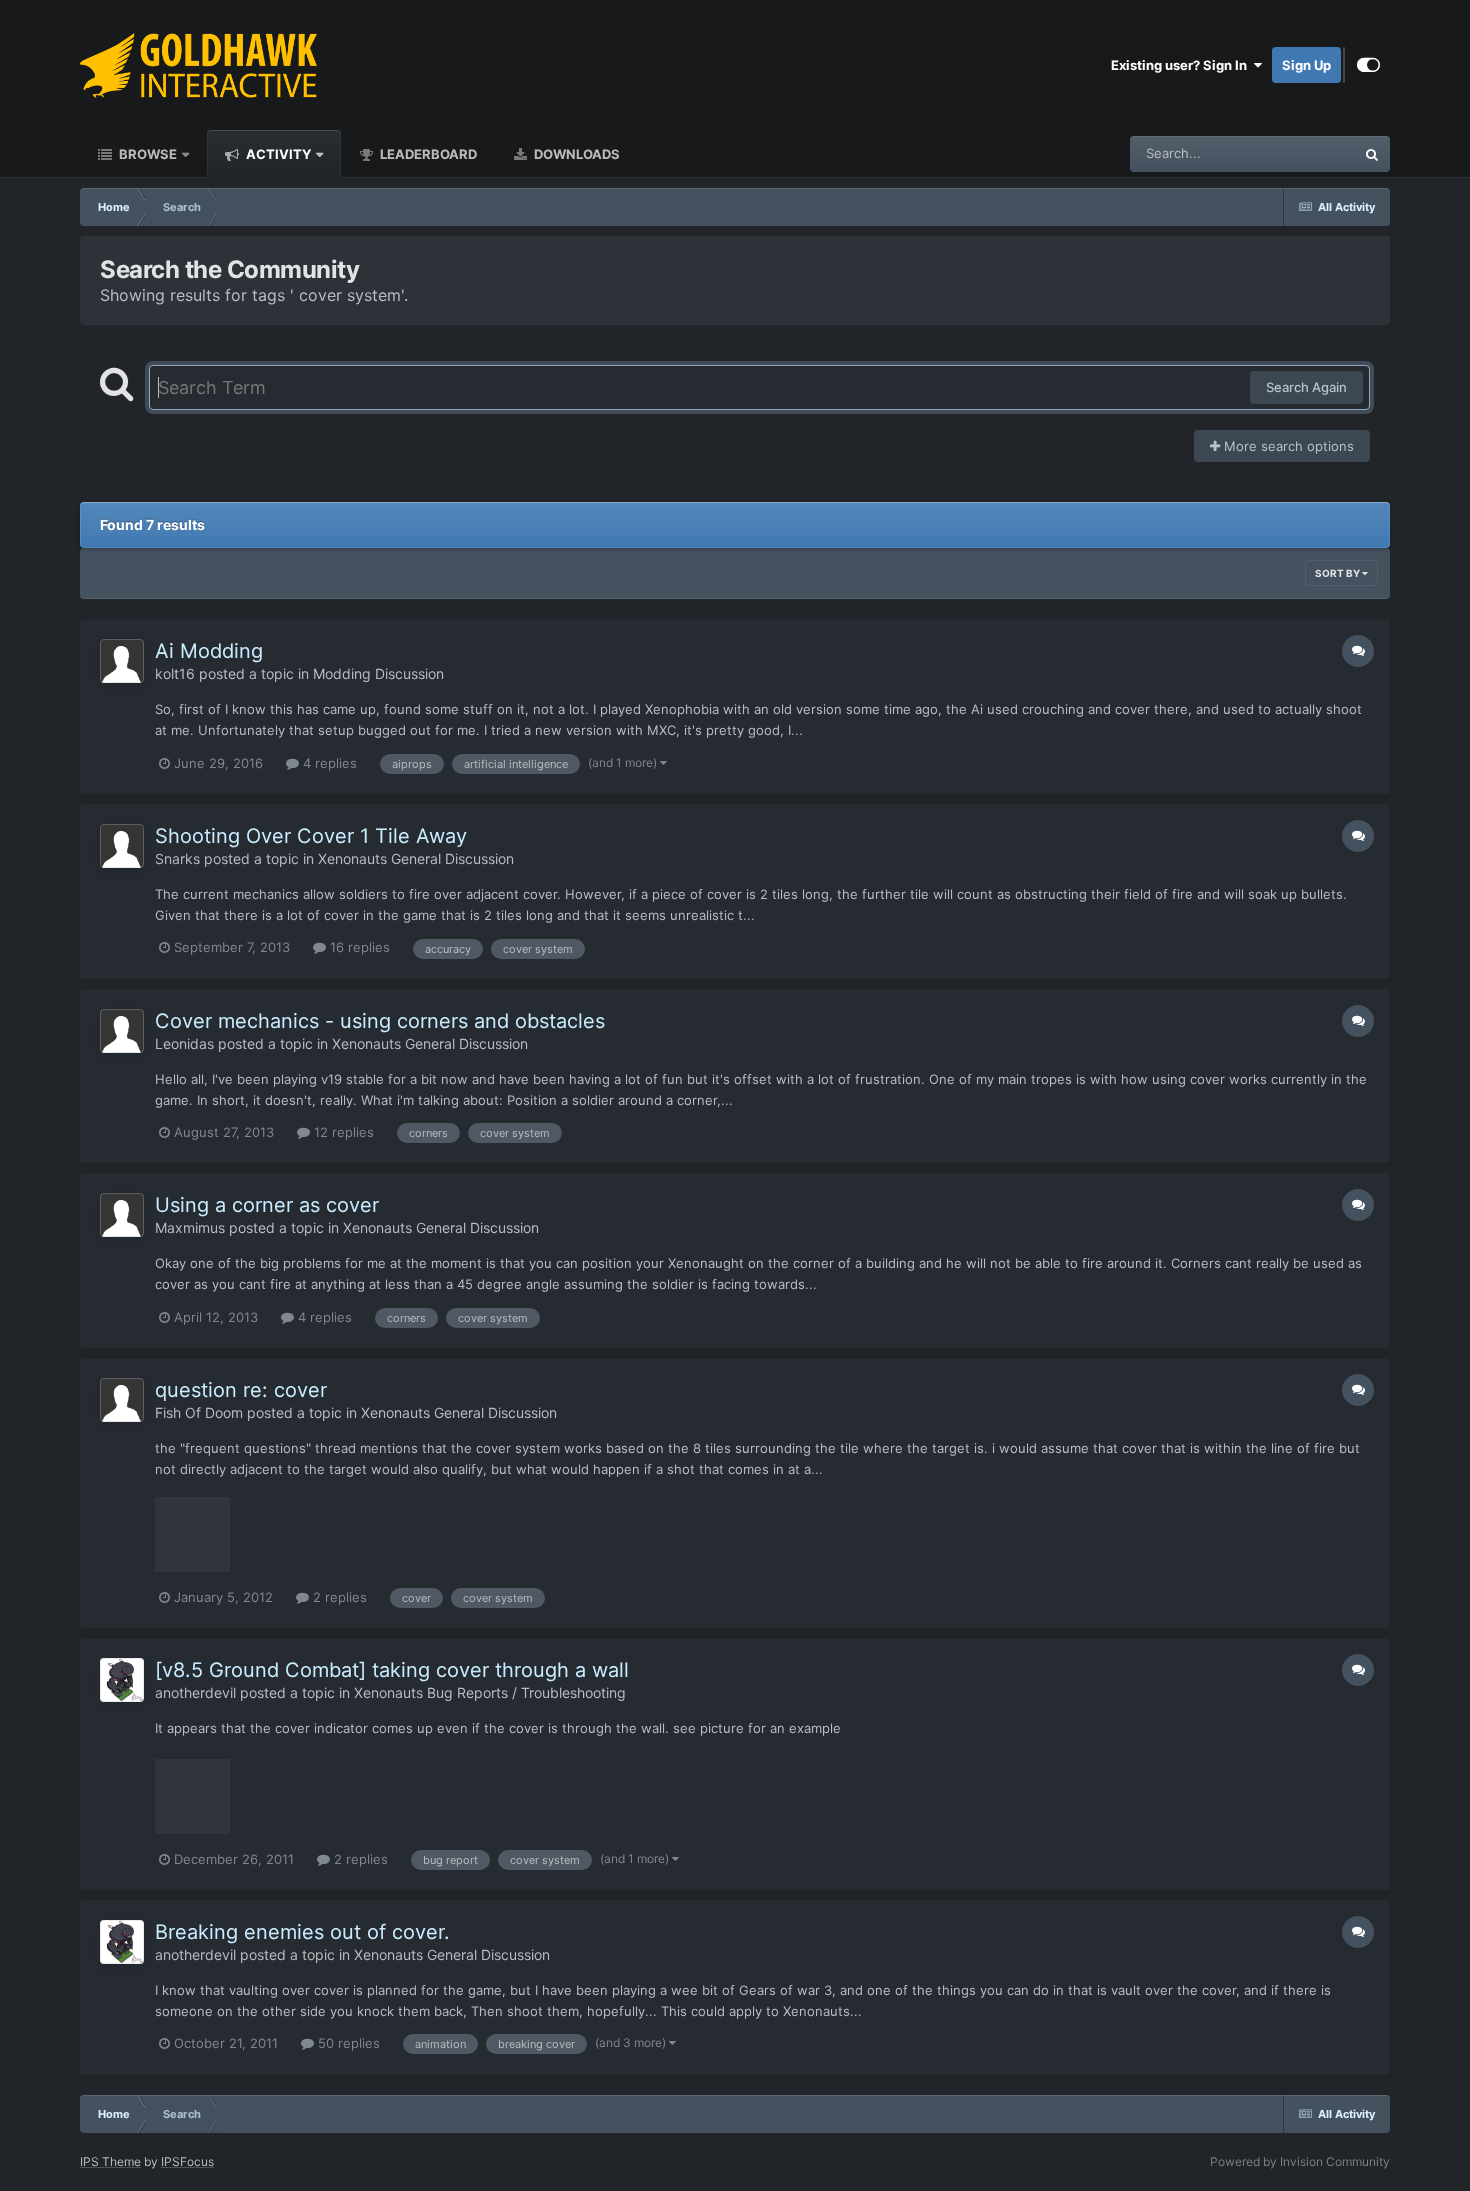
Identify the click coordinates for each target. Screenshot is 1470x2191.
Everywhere (1293, 153)
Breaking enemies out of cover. (302, 1932)
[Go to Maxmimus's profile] (122, 1215)
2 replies (338, 1597)
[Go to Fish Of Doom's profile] (122, 1400)
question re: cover (241, 1390)
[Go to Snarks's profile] (122, 846)
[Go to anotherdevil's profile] (122, 1680)
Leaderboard (427, 154)
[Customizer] (1368, 65)
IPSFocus (187, 2161)
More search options (1287, 446)
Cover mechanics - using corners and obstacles (380, 1021)
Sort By (1338, 573)
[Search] (1372, 154)
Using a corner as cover (267, 1205)
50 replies (347, 2043)
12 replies (342, 1132)
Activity (277, 154)
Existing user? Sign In (1182, 65)
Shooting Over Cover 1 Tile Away (311, 836)
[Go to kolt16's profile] (122, 661)
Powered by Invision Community (1300, 2161)
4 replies (328, 763)
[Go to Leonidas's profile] (122, 1031)
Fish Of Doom (199, 1412)
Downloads (575, 154)
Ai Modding (209, 651)
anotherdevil (195, 1692)
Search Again (1306, 387)
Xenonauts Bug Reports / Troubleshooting (490, 1692)
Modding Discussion (378, 673)
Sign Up (1306, 65)
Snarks (177, 858)
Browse (146, 154)
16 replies (358, 947)
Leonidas (184, 1043)
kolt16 (175, 673)
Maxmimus (190, 1227)
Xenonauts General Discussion (416, 858)
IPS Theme (110, 2161)
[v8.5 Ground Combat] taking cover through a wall (392, 1670)
